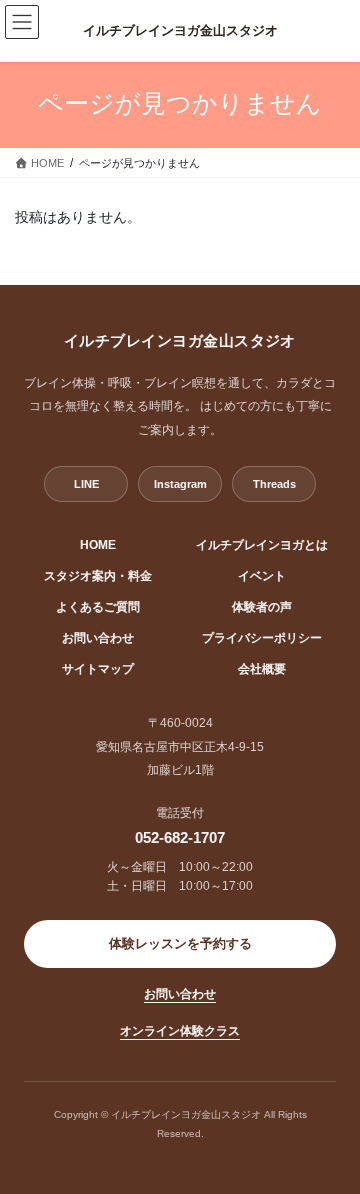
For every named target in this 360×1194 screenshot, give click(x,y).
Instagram (180, 484)
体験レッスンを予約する (180, 944)
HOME (98, 545)
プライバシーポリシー (262, 638)
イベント (262, 576)
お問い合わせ (98, 638)
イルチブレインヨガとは (262, 545)
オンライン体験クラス (180, 1031)
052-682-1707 (180, 837)
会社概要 (262, 669)
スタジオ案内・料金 (98, 576)
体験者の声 (262, 607)
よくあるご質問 (98, 607)
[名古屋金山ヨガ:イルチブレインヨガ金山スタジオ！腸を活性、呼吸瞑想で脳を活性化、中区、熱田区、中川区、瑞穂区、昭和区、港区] (180, 31)
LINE (86, 484)
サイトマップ (98, 669)
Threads (274, 484)
